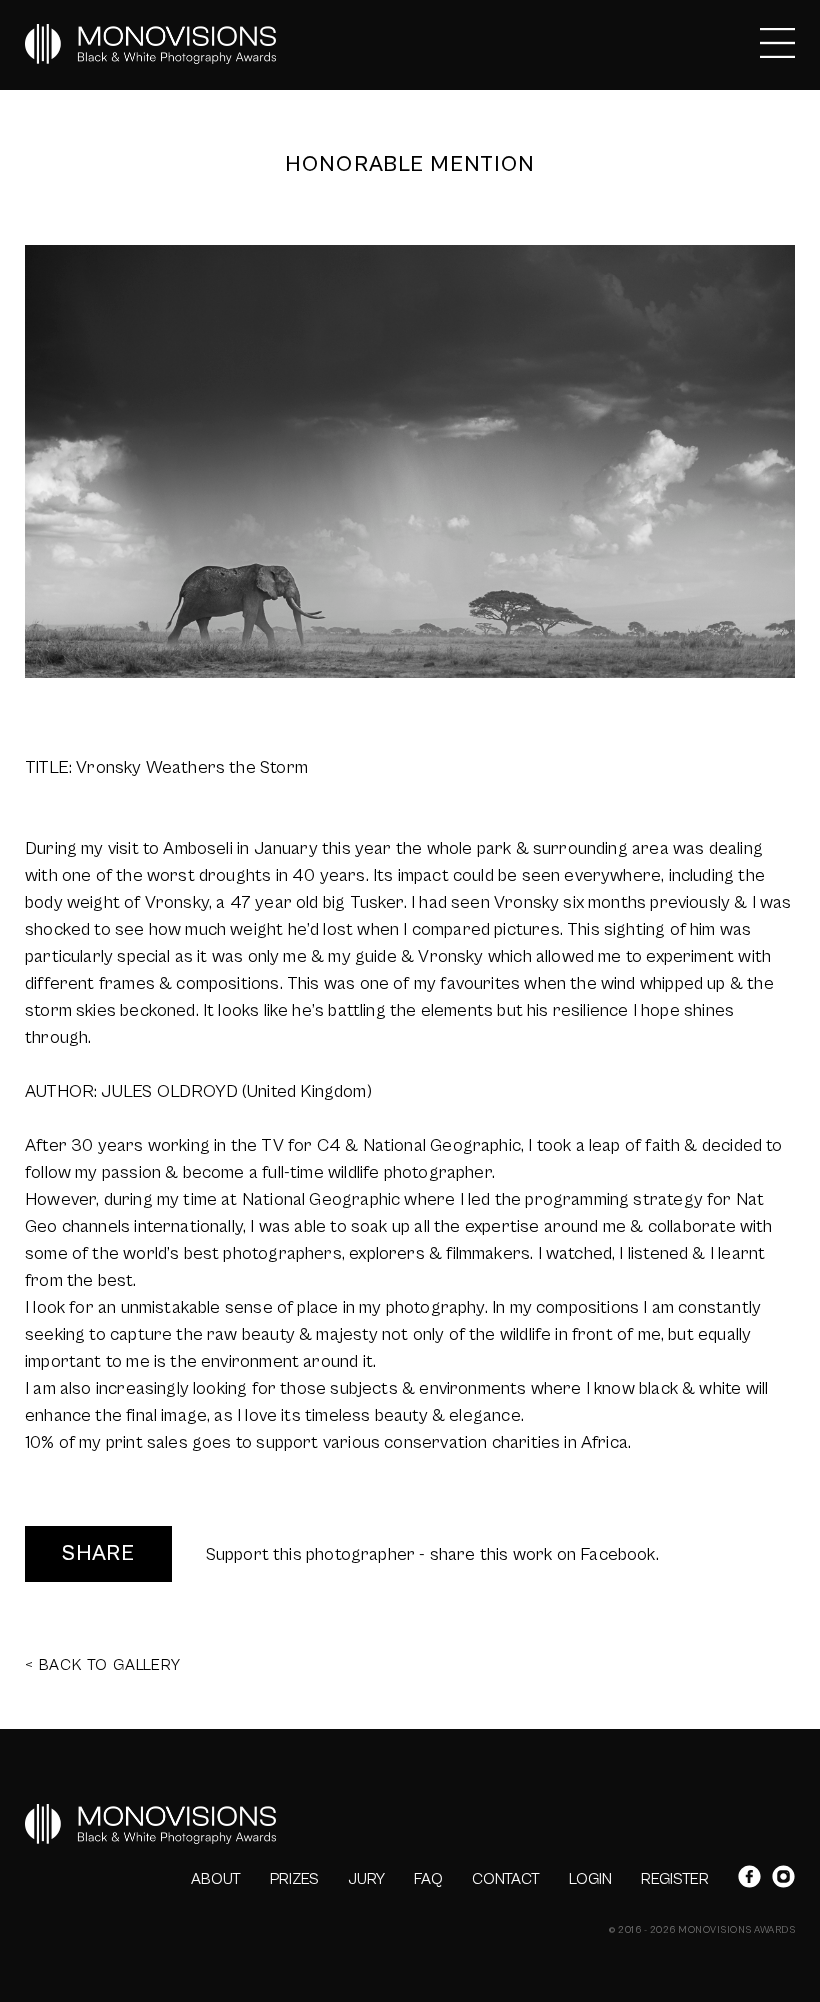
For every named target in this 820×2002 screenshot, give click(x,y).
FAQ (428, 1879)
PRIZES (294, 1879)
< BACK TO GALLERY (103, 1665)
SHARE (98, 1553)
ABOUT (216, 1879)
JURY (366, 1879)
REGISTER (675, 1879)
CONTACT (506, 1879)
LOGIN (590, 1879)
